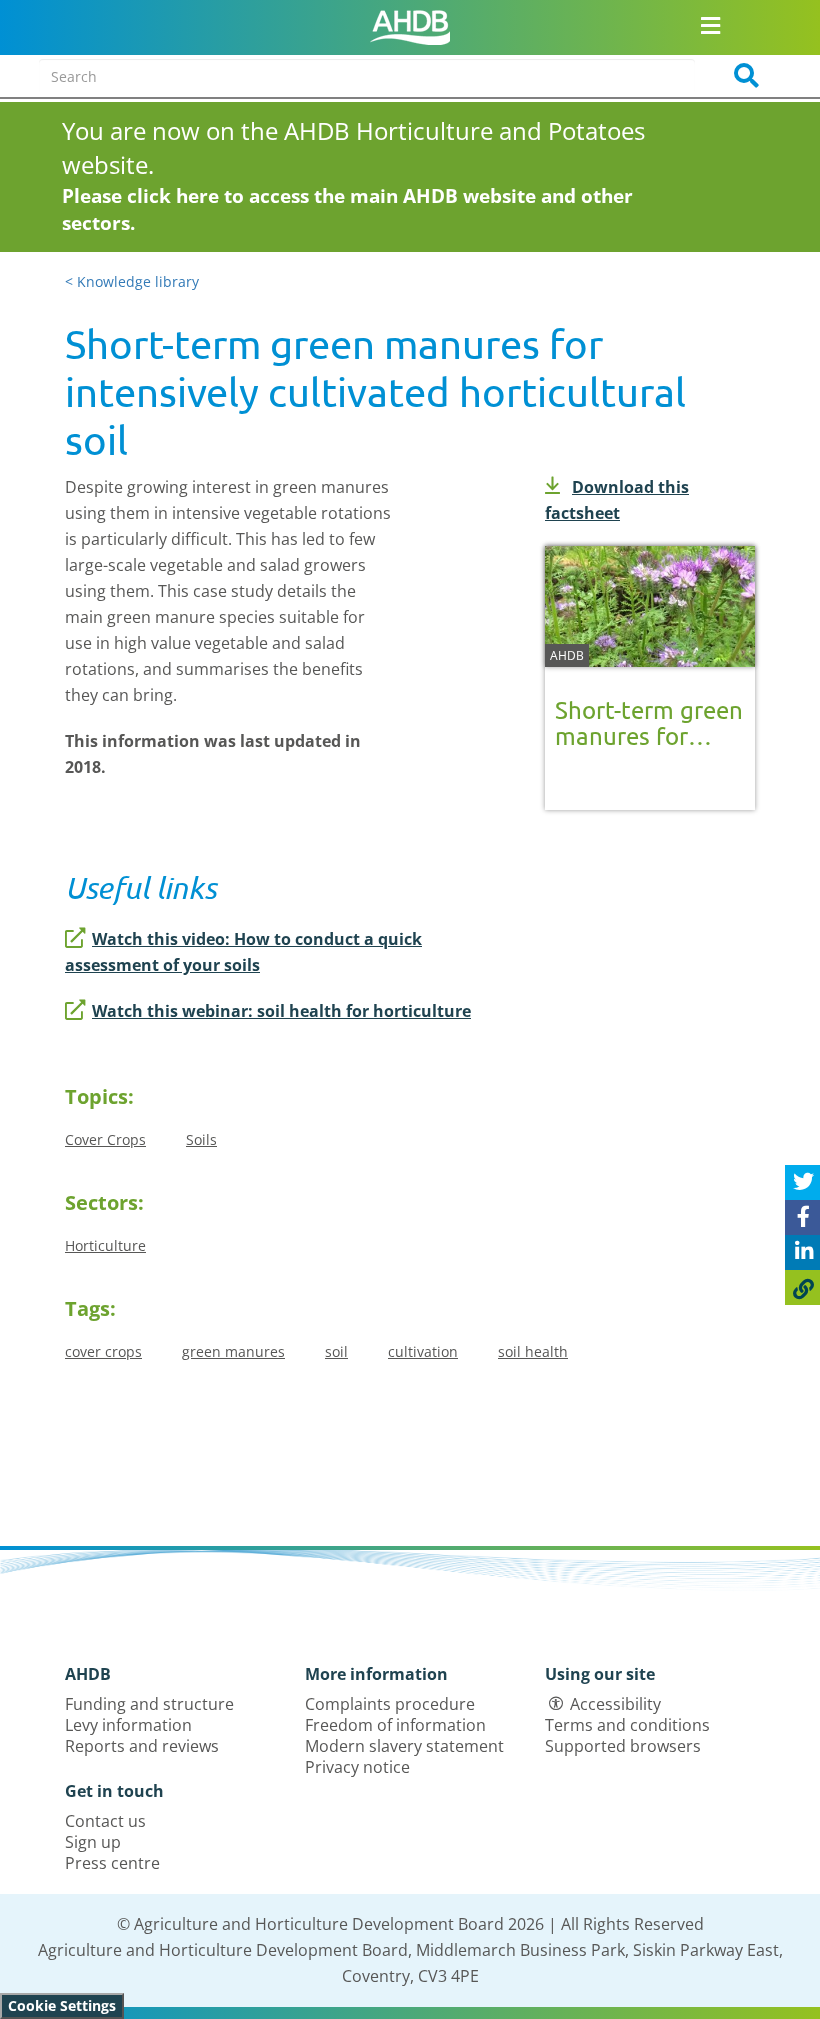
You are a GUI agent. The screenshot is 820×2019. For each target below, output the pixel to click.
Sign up (93, 1842)
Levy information (128, 1725)
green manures (233, 1351)
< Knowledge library (132, 281)
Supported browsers (623, 1746)
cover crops (103, 1351)
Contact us (105, 1821)
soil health (533, 1351)
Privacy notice (357, 1767)
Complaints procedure (390, 1704)
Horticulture (105, 1245)
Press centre (112, 1863)
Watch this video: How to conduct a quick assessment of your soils (243, 952)
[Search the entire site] (740, 76)
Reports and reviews (142, 1746)
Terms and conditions (627, 1725)
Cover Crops (105, 1139)
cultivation (423, 1351)
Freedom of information (395, 1725)
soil (336, 1351)
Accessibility (615, 1704)
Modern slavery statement (404, 1746)
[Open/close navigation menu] (710, 25)
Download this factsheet (617, 500)
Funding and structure (149, 1704)
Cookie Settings (62, 2005)
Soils (201, 1139)
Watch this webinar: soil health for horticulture (281, 1011)
